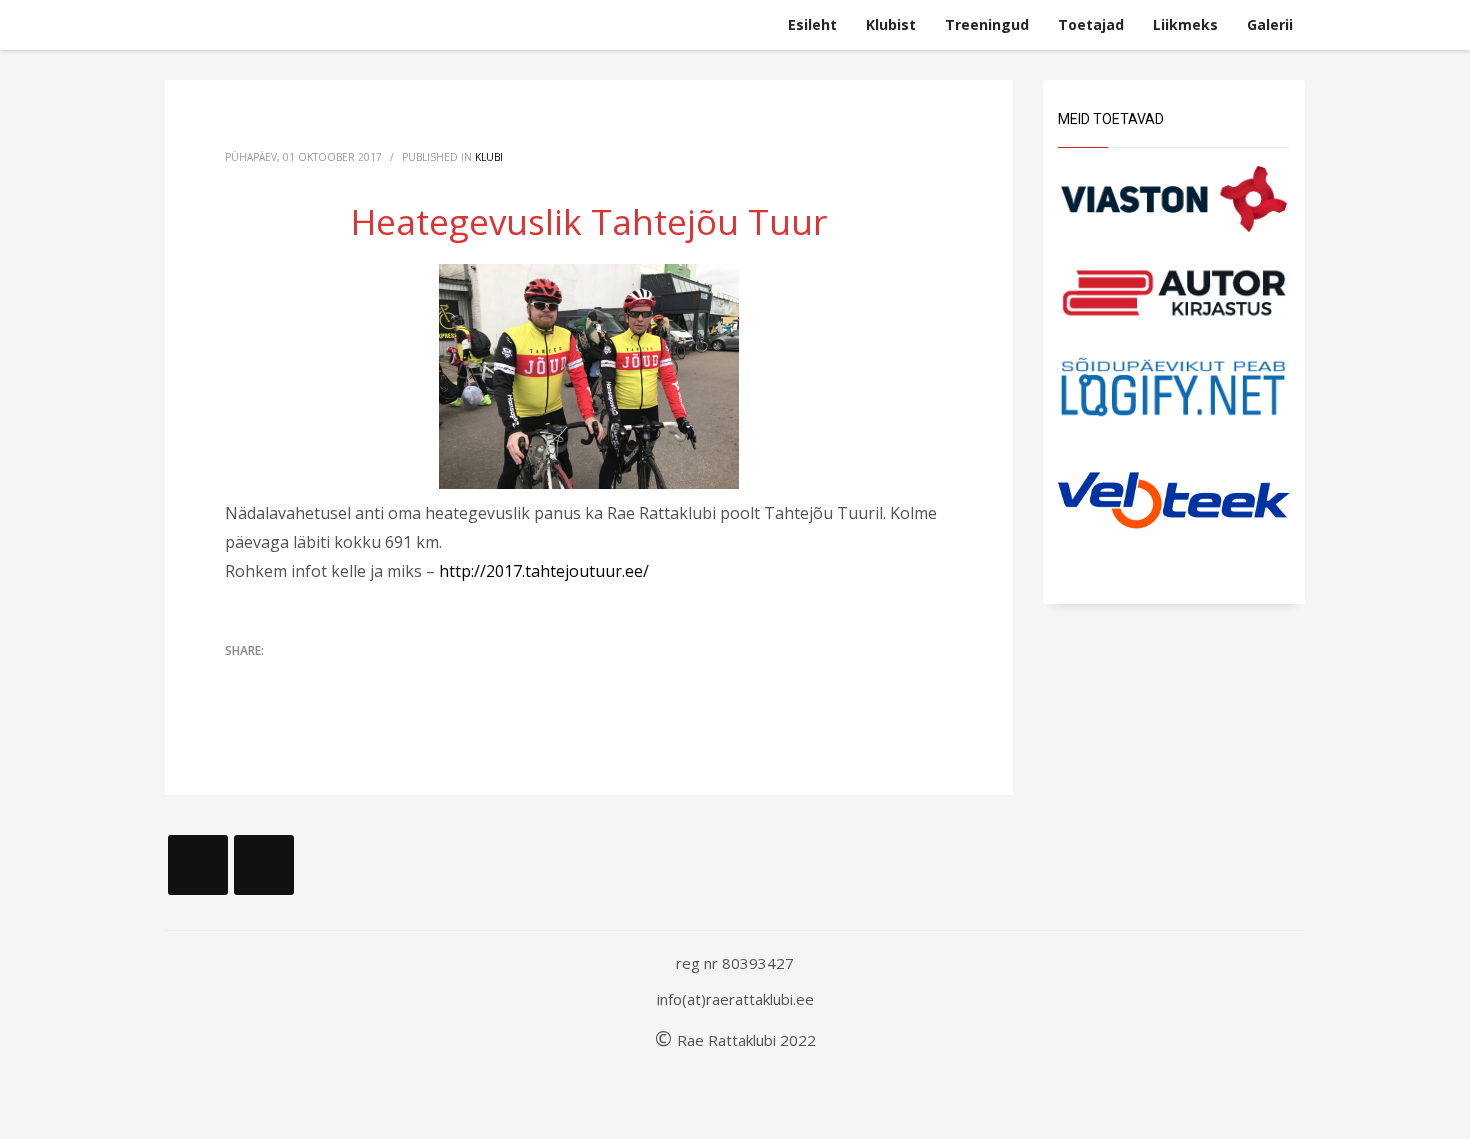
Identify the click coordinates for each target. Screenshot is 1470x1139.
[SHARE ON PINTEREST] (345, 679)
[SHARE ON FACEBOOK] (275, 679)
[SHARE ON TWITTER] (240, 680)
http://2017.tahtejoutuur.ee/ (544, 571)
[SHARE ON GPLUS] (310, 679)
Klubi (489, 157)
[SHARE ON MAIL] (380, 679)
